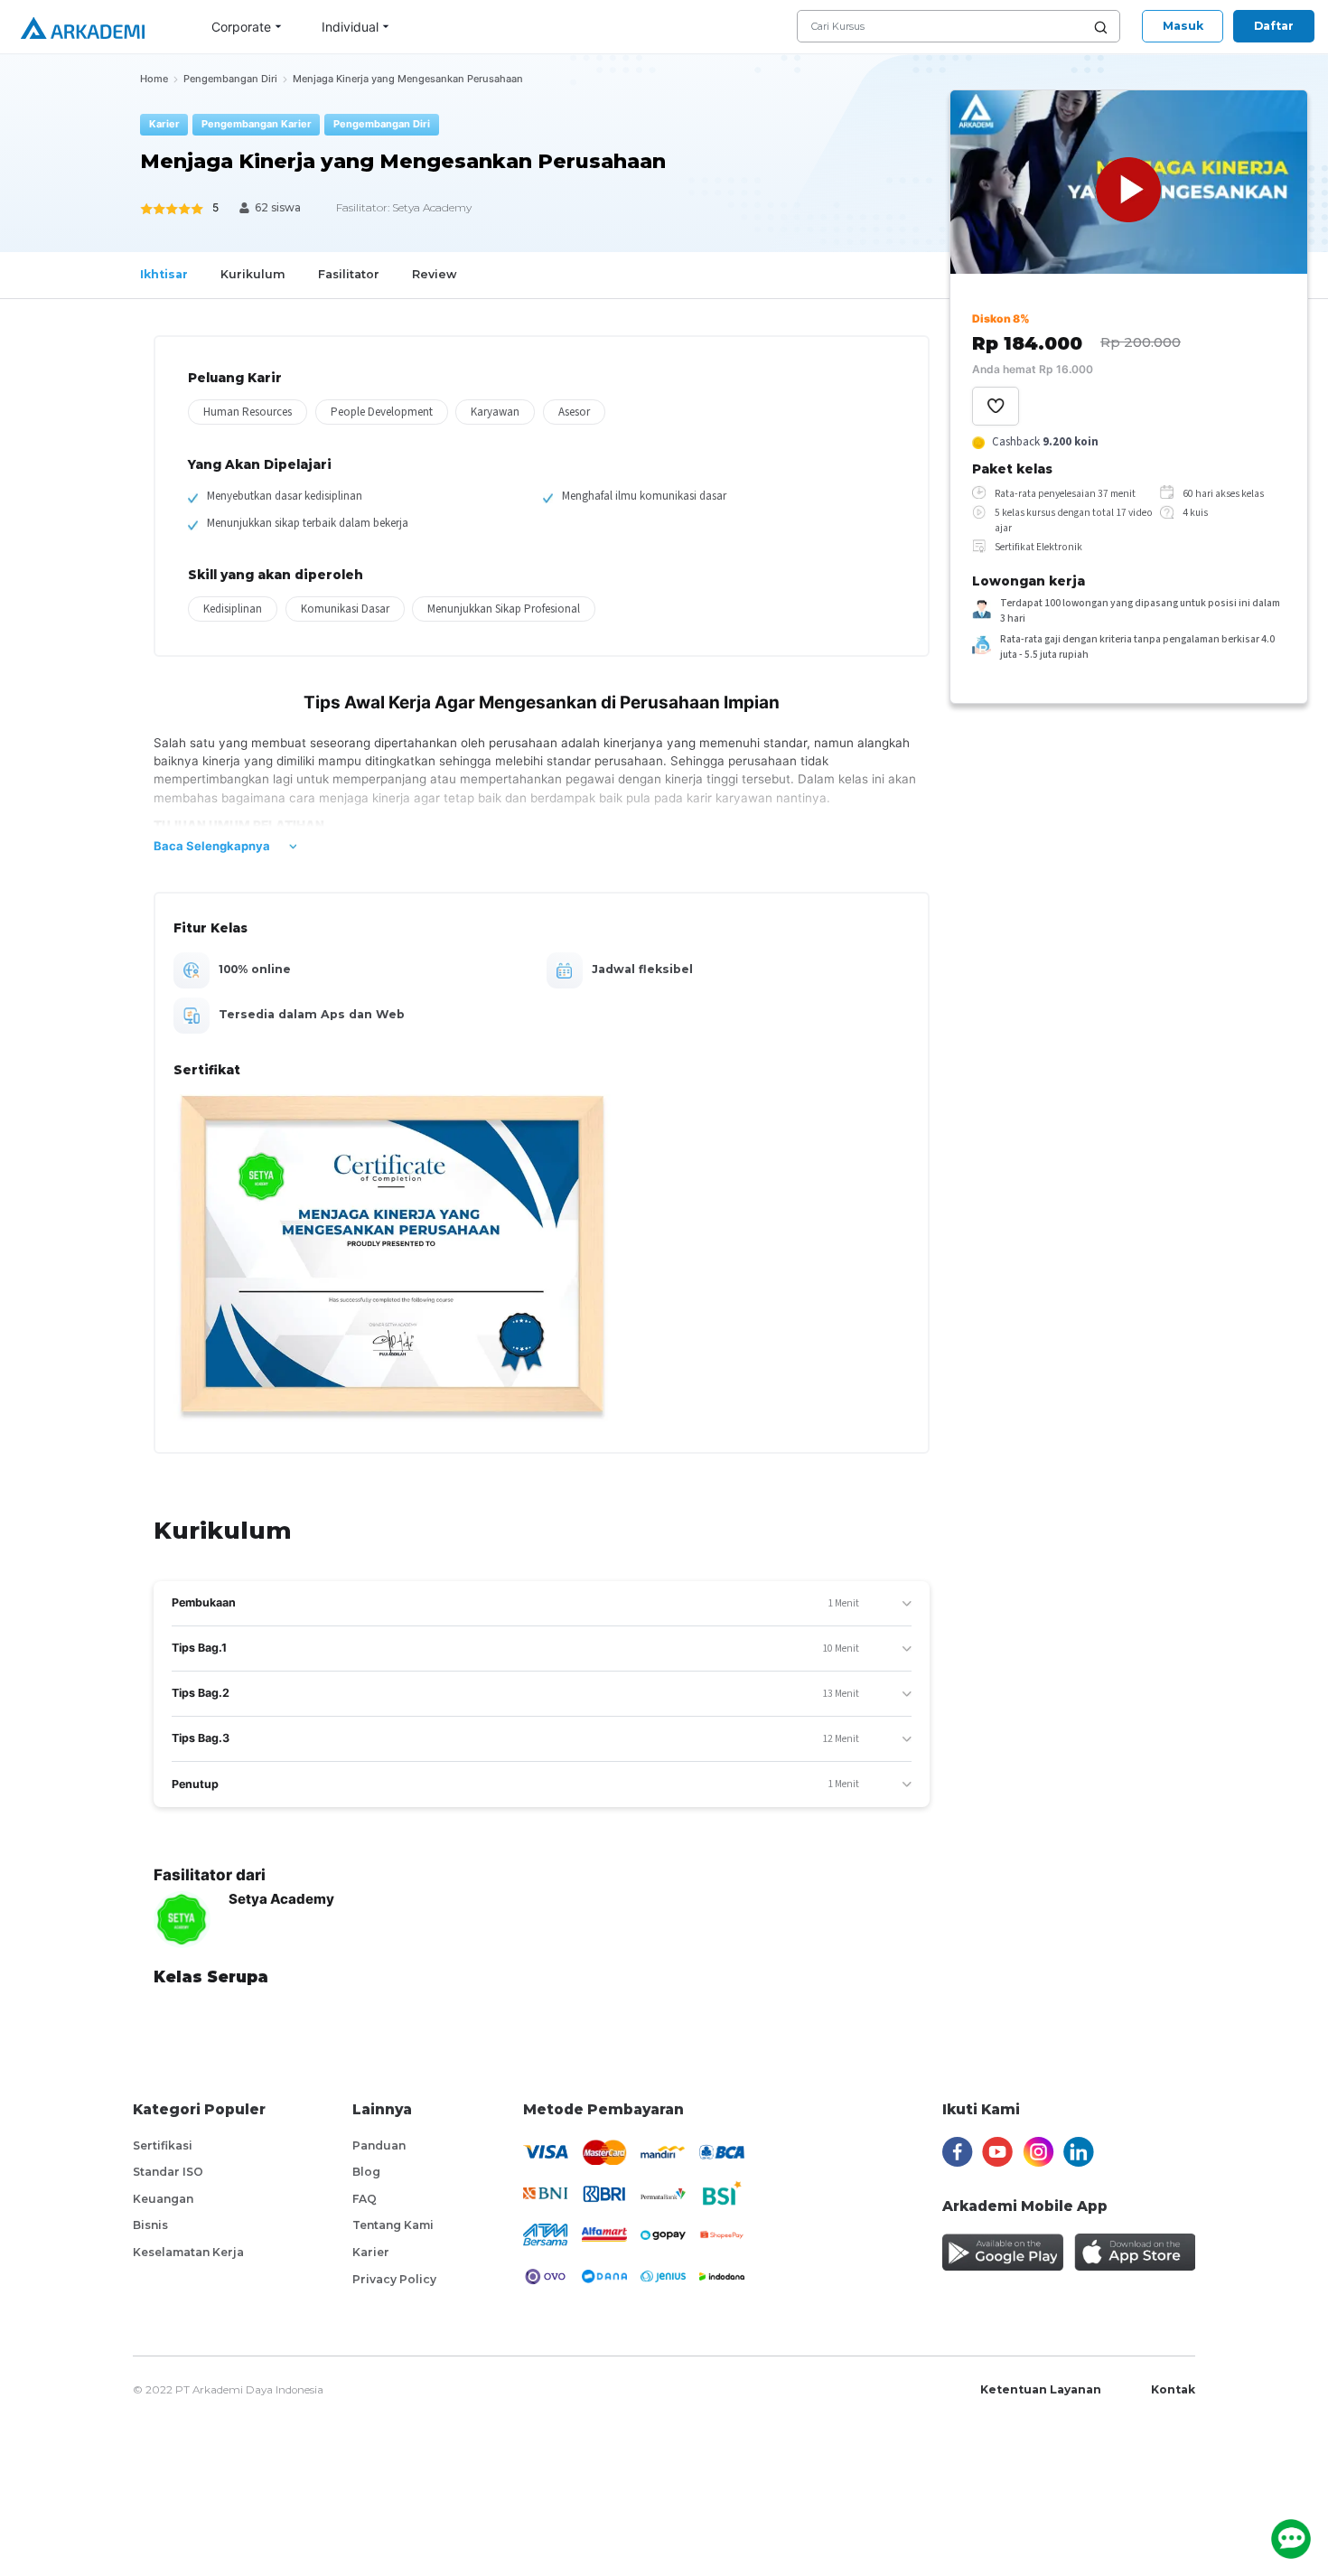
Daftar (1274, 26)
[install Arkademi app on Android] (1003, 2252)
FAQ (365, 2199)
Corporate (241, 27)
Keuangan (163, 2199)
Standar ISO (168, 2172)
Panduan (379, 2145)
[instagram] (1038, 2152)
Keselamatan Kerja (188, 2252)
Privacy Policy (394, 2279)
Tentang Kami (393, 2225)
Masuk (1183, 26)
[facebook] (958, 2152)
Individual (350, 27)
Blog (366, 2172)
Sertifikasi (163, 2145)
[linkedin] (1079, 2152)
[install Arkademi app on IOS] (1135, 2252)
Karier (371, 2252)
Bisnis (150, 2225)
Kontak (1173, 2389)
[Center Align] (996, 406)
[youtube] (997, 2152)
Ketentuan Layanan (1041, 2389)
